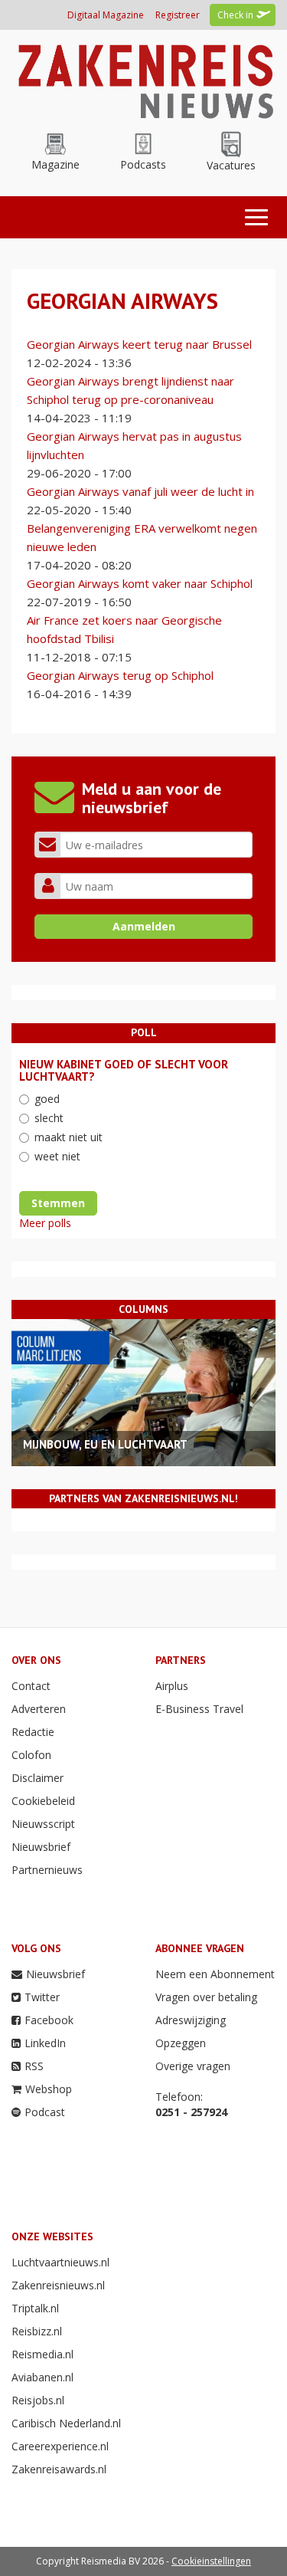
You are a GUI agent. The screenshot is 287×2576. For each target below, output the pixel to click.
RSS (34, 2066)
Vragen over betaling (206, 1997)
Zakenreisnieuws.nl (58, 2285)
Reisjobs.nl (38, 2400)
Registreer (178, 15)
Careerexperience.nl (60, 2446)
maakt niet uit (68, 1137)
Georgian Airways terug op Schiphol (120, 675)
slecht (49, 1118)
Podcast (45, 2112)
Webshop (49, 2089)
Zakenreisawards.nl (59, 2469)
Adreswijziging (191, 2020)
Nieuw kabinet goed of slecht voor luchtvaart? (124, 1071)
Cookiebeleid (43, 1801)
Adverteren (39, 1709)
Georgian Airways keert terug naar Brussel (139, 344)
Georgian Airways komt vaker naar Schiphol (140, 583)
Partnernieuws (47, 1870)
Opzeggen (181, 2043)
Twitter (42, 1997)
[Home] (143, 79)
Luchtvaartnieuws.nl (60, 2262)
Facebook (49, 2020)
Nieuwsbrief (41, 1847)
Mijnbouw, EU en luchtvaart (105, 1444)
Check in (235, 15)
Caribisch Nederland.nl (66, 2423)
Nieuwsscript (43, 1824)
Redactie (33, 1732)
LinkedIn (45, 2043)
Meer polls (45, 1223)
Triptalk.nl (35, 2308)
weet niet (57, 1156)
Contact (31, 1686)
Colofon (31, 1755)
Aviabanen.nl (42, 2377)
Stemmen (58, 1203)
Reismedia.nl (42, 2354)
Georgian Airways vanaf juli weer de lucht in (140, 491)
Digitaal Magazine (106, 15)
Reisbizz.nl (37, 2331)
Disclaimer (38, 1778)
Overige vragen (193, 2066)
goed (47, 1099)
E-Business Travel (199, 1709)
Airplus (172, 1686)
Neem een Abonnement (215, 1974)
